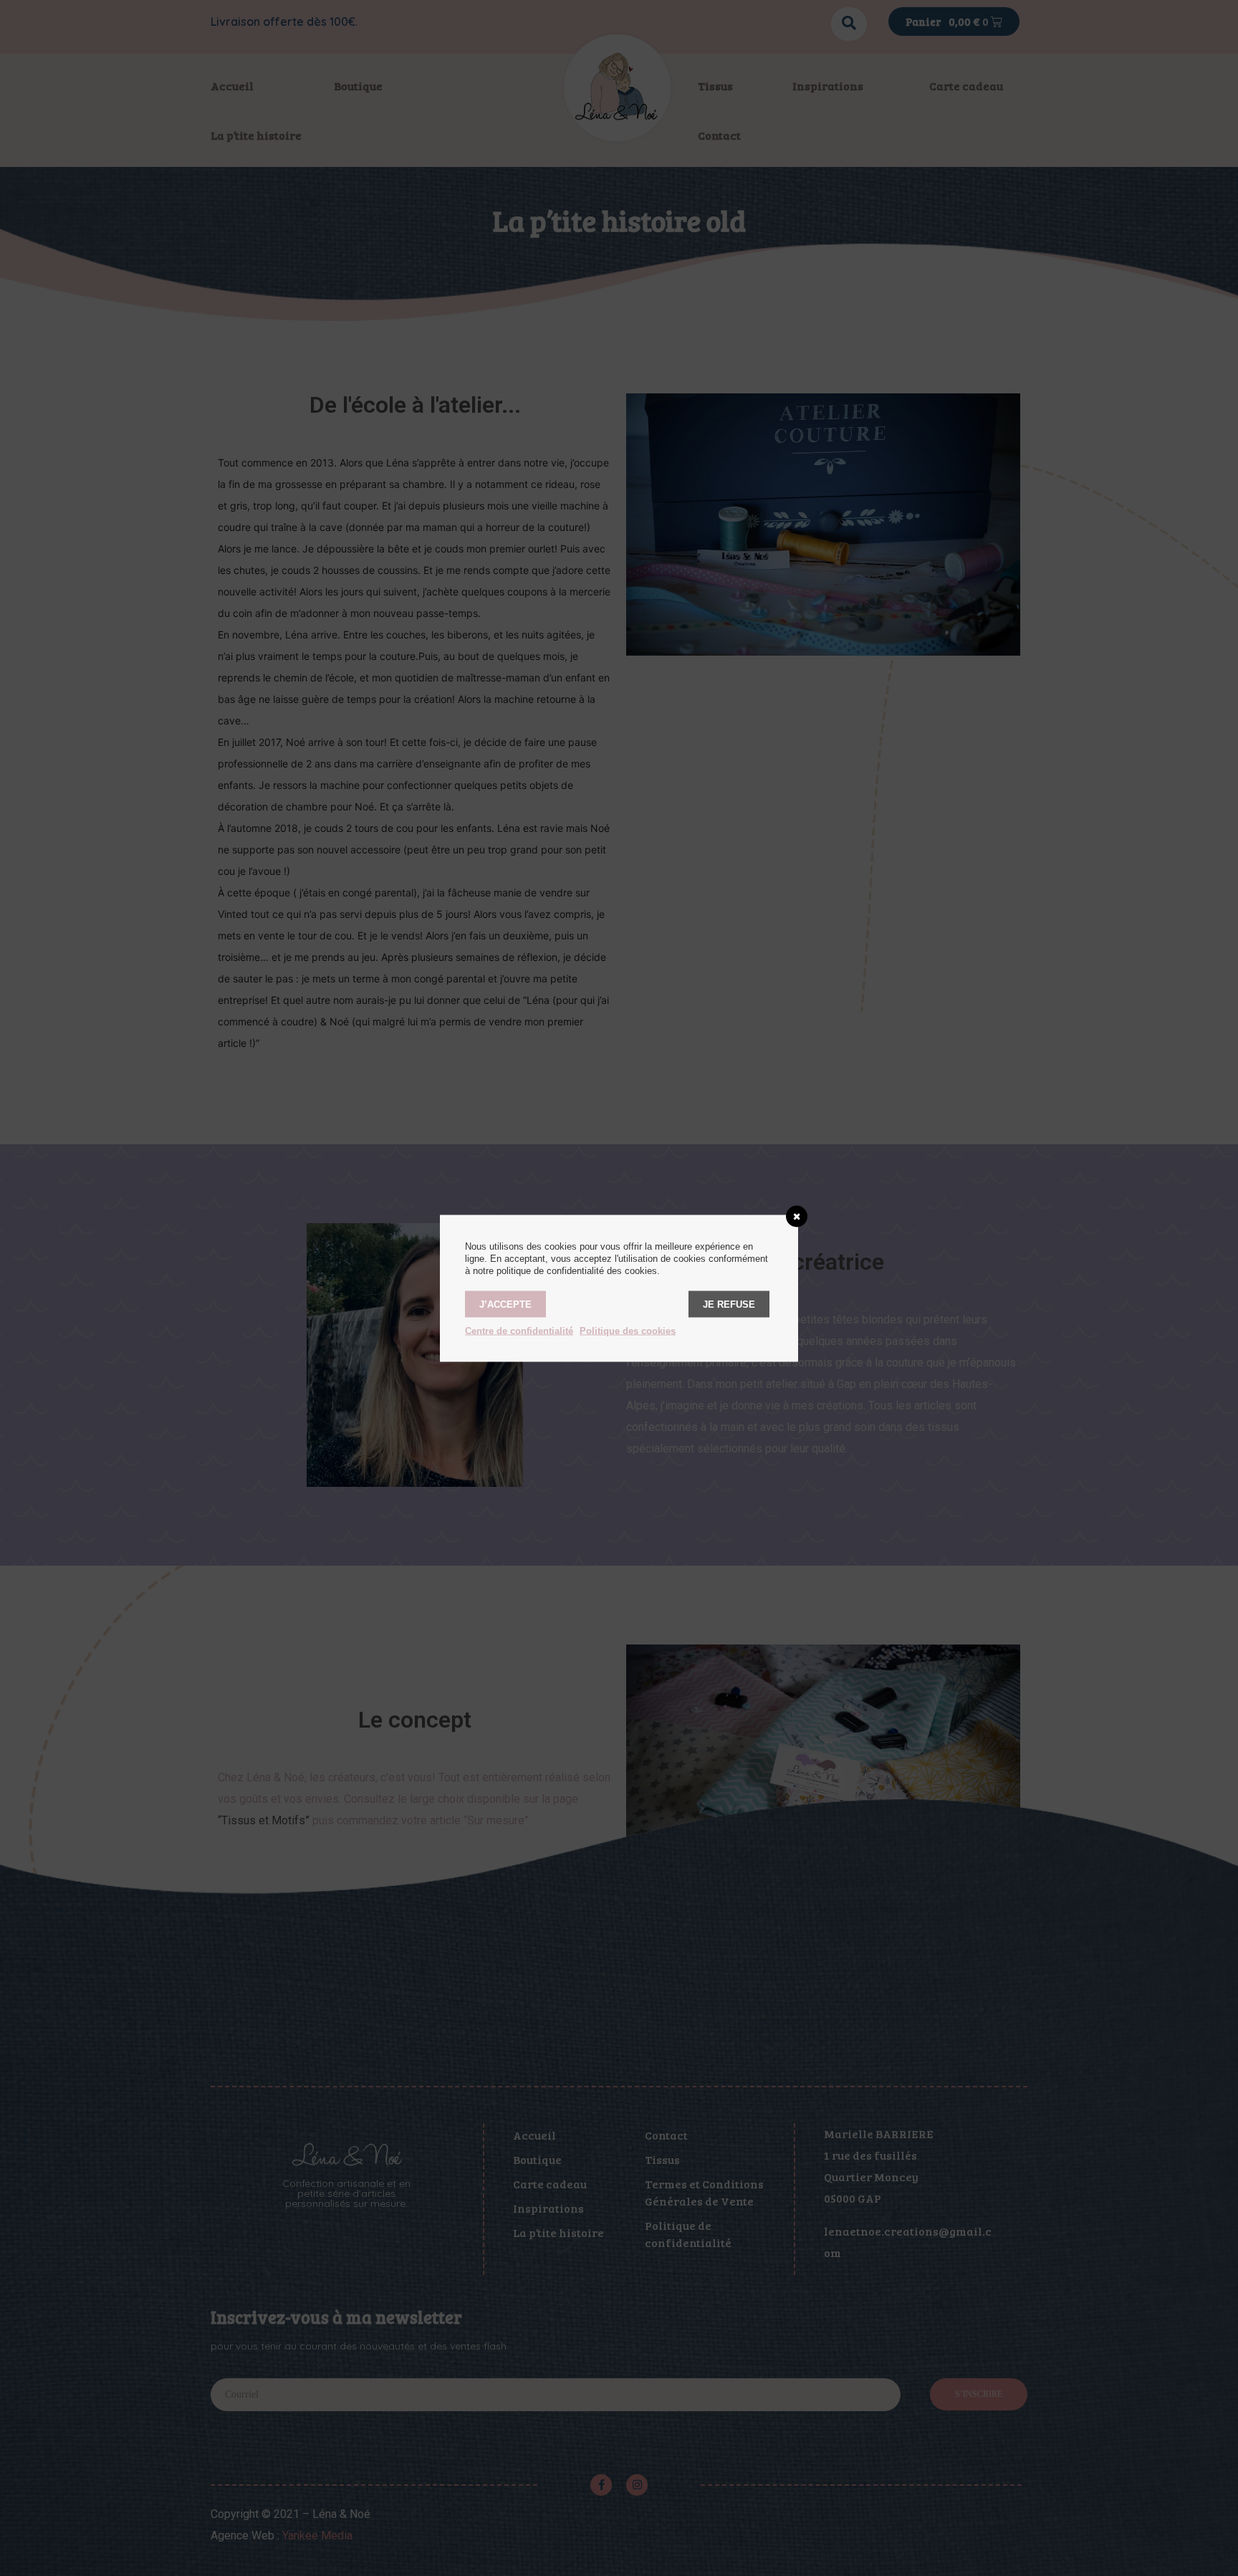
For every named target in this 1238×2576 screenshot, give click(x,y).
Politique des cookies (628, 1330)
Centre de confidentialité (519, 1330)
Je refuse (729, 1304)
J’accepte (505, 1304)
